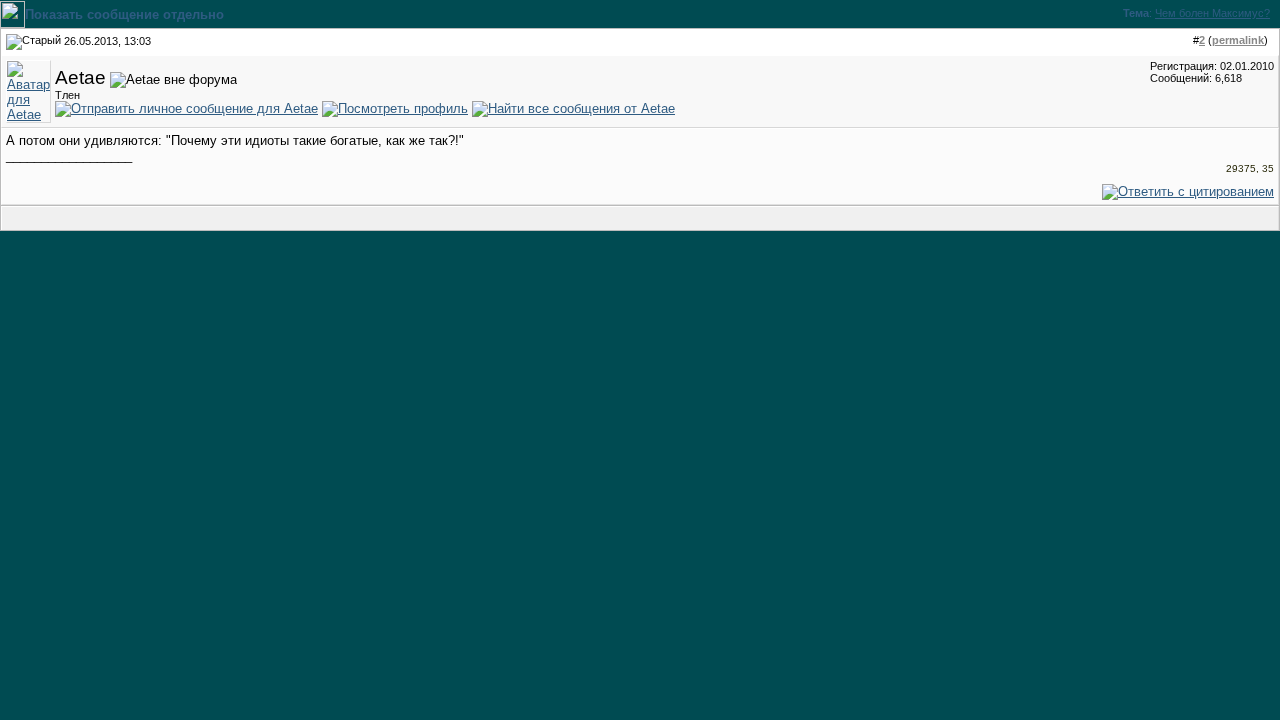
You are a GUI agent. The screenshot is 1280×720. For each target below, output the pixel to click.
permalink (1238, 40)
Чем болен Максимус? (1212, 13)
